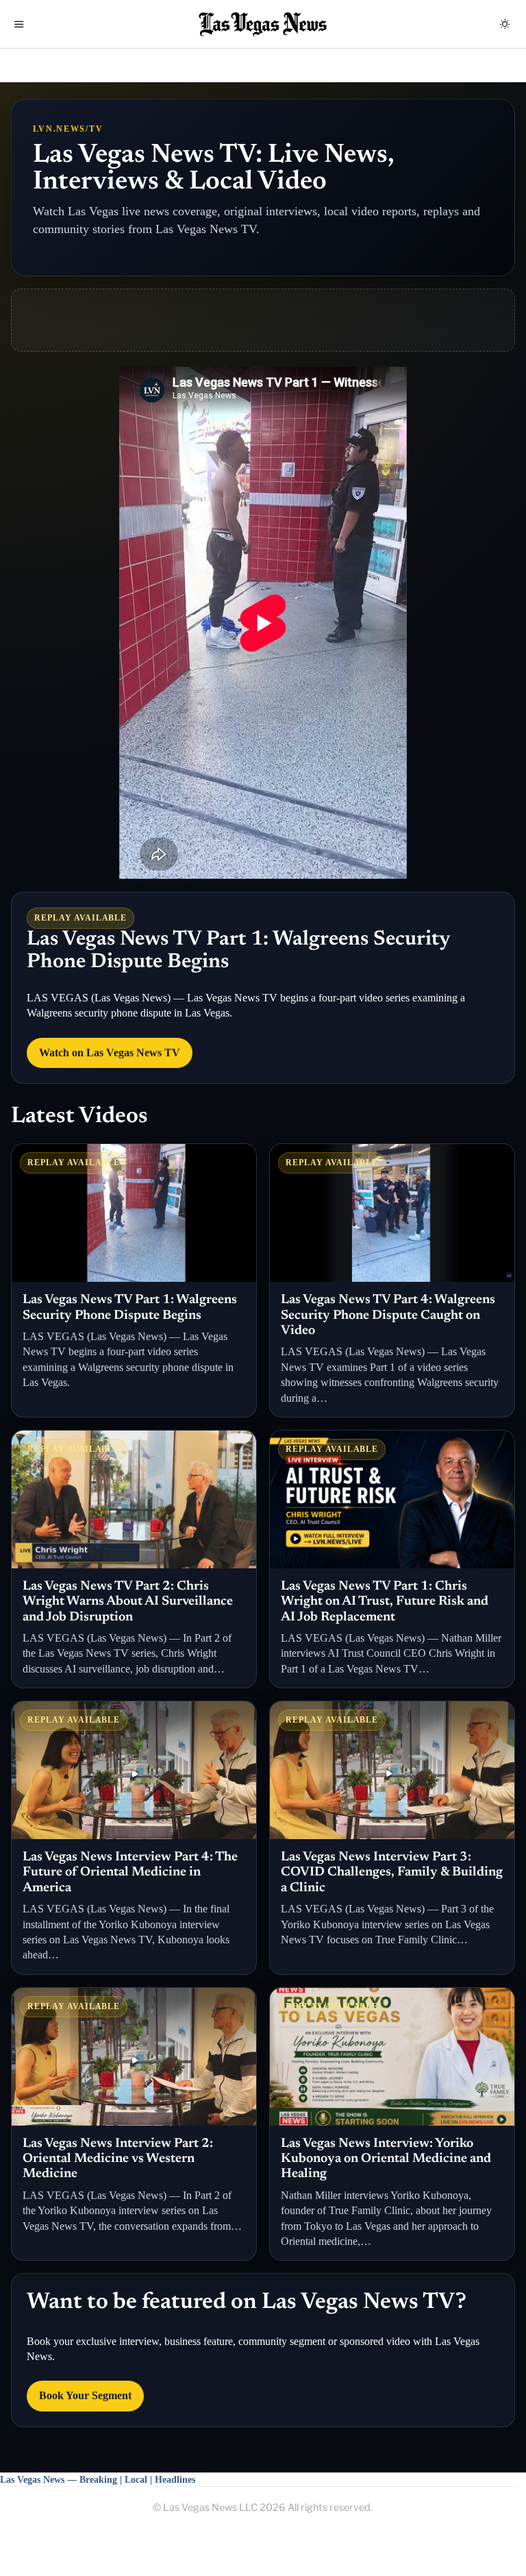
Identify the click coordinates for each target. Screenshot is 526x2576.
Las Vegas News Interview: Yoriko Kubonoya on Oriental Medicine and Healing (386, 2159)
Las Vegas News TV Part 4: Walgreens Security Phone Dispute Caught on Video (388, 1315)
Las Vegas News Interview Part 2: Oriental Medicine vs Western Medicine (118, 2159)
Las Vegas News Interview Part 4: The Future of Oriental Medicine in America (130, 1873)
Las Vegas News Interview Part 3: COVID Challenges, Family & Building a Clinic (392, 1873)
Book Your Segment (85, 2395)
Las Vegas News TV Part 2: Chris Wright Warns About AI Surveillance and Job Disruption (128, 1602)
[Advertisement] (263, 320)
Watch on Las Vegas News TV (110, 1053)
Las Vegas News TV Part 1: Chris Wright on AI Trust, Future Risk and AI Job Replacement (385, 1602)
